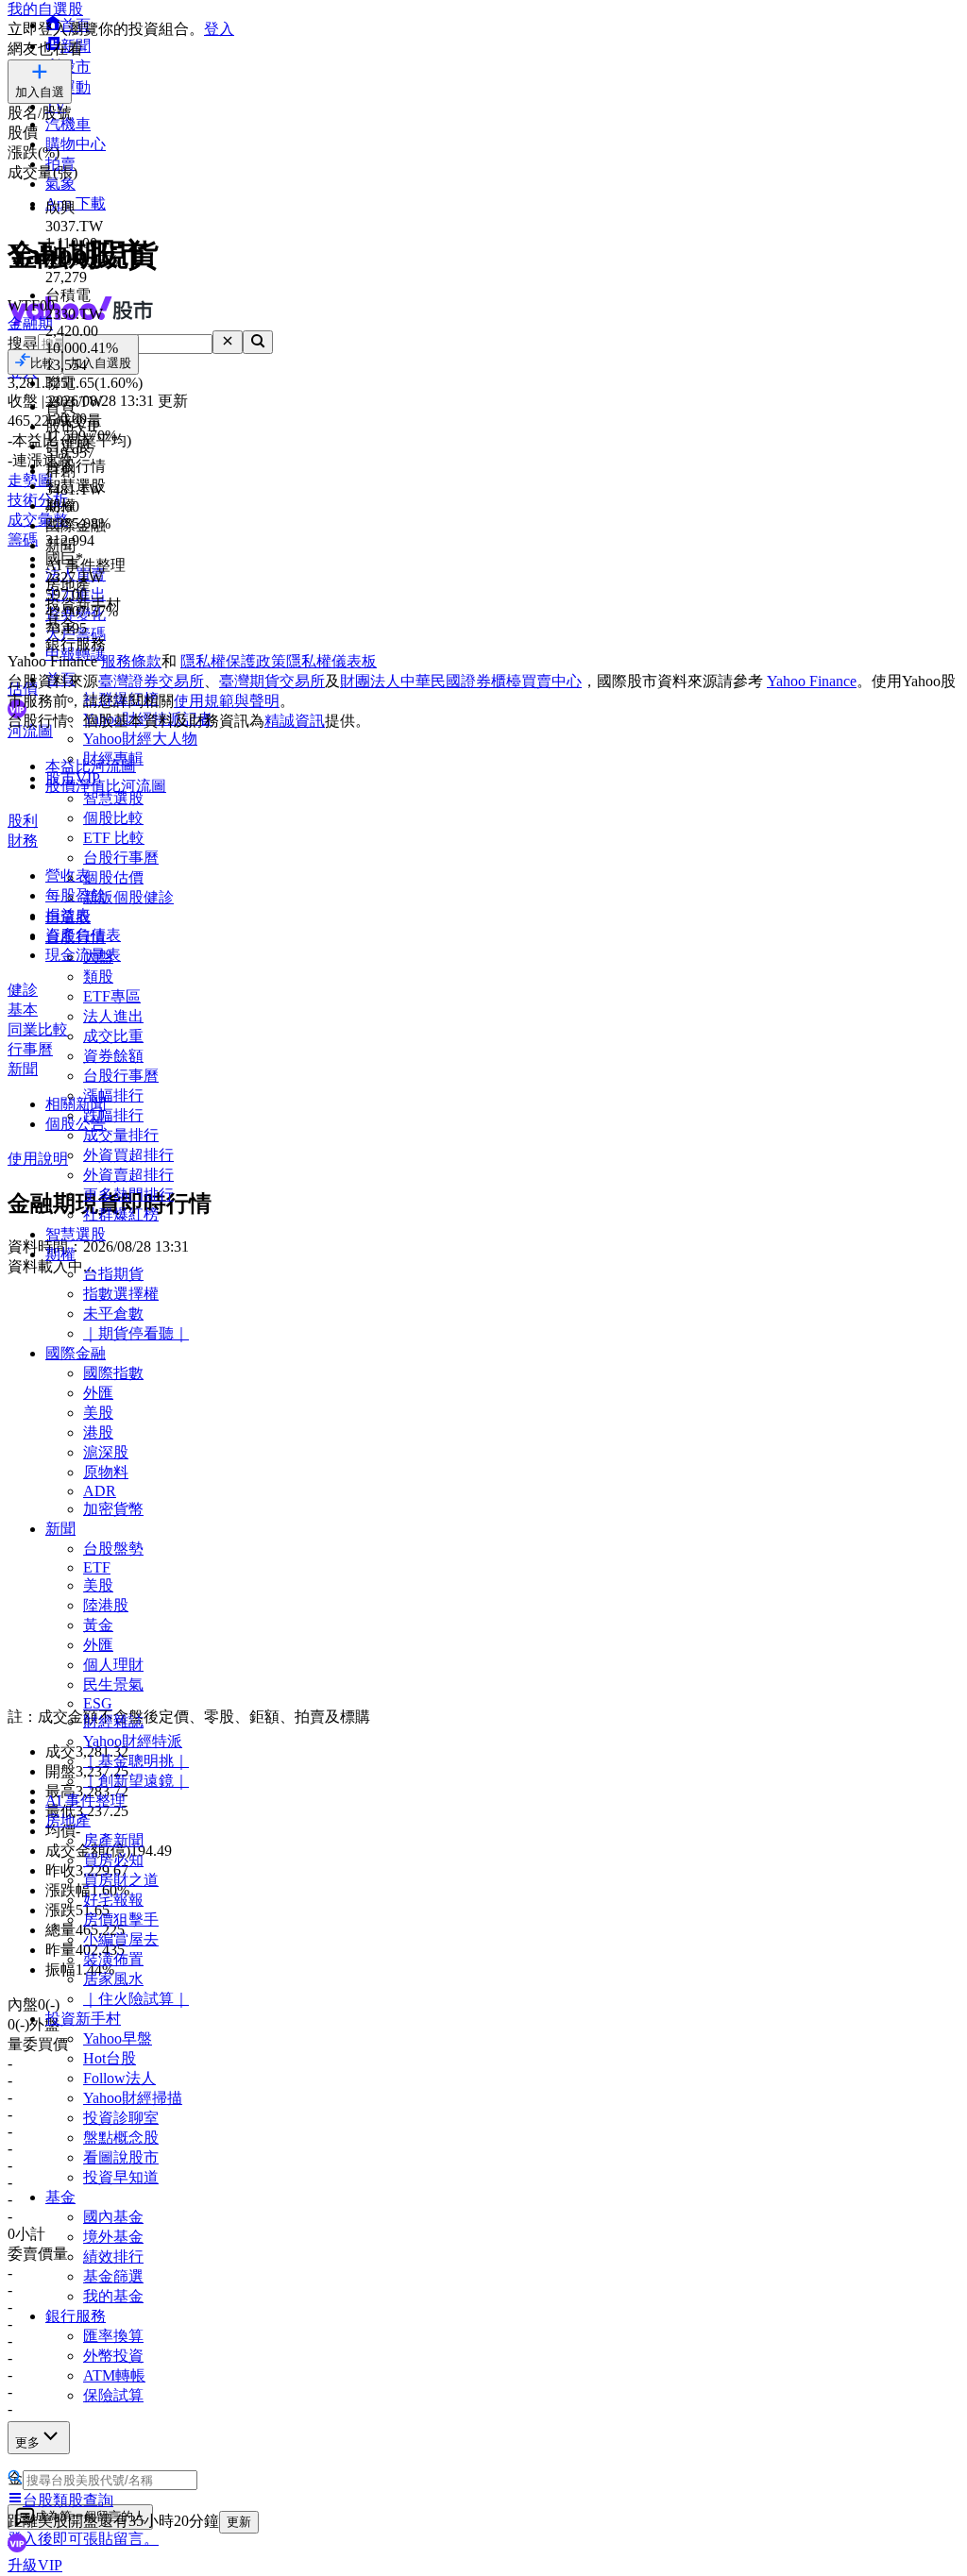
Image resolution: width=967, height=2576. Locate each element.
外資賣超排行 (128, 1175)
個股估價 (113, 877)
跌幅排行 (113, 1115)
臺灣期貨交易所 (272, 681)
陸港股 (106, 1605)
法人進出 (113, 1016)
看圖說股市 (121, 2157)
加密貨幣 (113, 1509)
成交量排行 (121, 1135)
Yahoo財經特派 (133, 1741)
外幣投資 (113, 2356)
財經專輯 (113, 758)
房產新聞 (113, 1840)
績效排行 (113, 2256)
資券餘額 (113, 1056)
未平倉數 (113, 1313)
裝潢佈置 (113, 1959)
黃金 (98, 1625)
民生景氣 (113, 1684)
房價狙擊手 (121, 1919)
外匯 (98, 1393)
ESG (98, 1703)
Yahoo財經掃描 (133, 2098)
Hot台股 (110, 2058)
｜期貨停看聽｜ (136, 1333)
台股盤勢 (113, 1549)
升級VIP (35, 2565)
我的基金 (113, 2296)
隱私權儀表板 (331, 661)
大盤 (98, 957)
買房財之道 (121, 1880)
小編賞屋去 (121, 1939)
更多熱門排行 (128, 1195)
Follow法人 (119, 2078)
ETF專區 (112, 996)
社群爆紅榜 (121, 1214)
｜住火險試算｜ (136, 1999)
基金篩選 (113, 2276)
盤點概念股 (121, 2138)
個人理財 (113, 1665)
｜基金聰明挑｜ (136, 1761)
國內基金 (113, 2217)
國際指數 (113, 1373)
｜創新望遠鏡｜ (136, 1781)
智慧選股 (113, 798)
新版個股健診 (128, 897)
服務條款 (131, 661)
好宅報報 (113, 1900)
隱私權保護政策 (233, 661)
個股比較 (113, 818)
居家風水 (113, 1979)
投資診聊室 (121, 2118)
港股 (98, 1432)
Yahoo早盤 (118, 2038)
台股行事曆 (121, 858)
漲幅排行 (113, 1095)
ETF (97, 1567)
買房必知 (113, 1860)
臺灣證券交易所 (151, 681)
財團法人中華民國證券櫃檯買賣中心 (461, 681)
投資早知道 (121, 2177)
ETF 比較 (114, 838)
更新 (239, 2522)
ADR (100, 1491)
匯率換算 (113, 2336)
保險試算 (113, 2395)
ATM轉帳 (114, 2375)
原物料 (106, 1472)
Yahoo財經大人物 (140, 739)
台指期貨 (113, 1274)
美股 (98, 1413)
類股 (98, 977)
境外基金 (113, 2237)
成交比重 (113, 1036)
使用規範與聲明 (227, 701)
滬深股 (106, 1452)
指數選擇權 (121, 1294)
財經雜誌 (113, 1721)
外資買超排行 (128, 1155)
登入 (219, 29)
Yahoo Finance (812, 681)
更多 (27, 2442)
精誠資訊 (295, 721)
